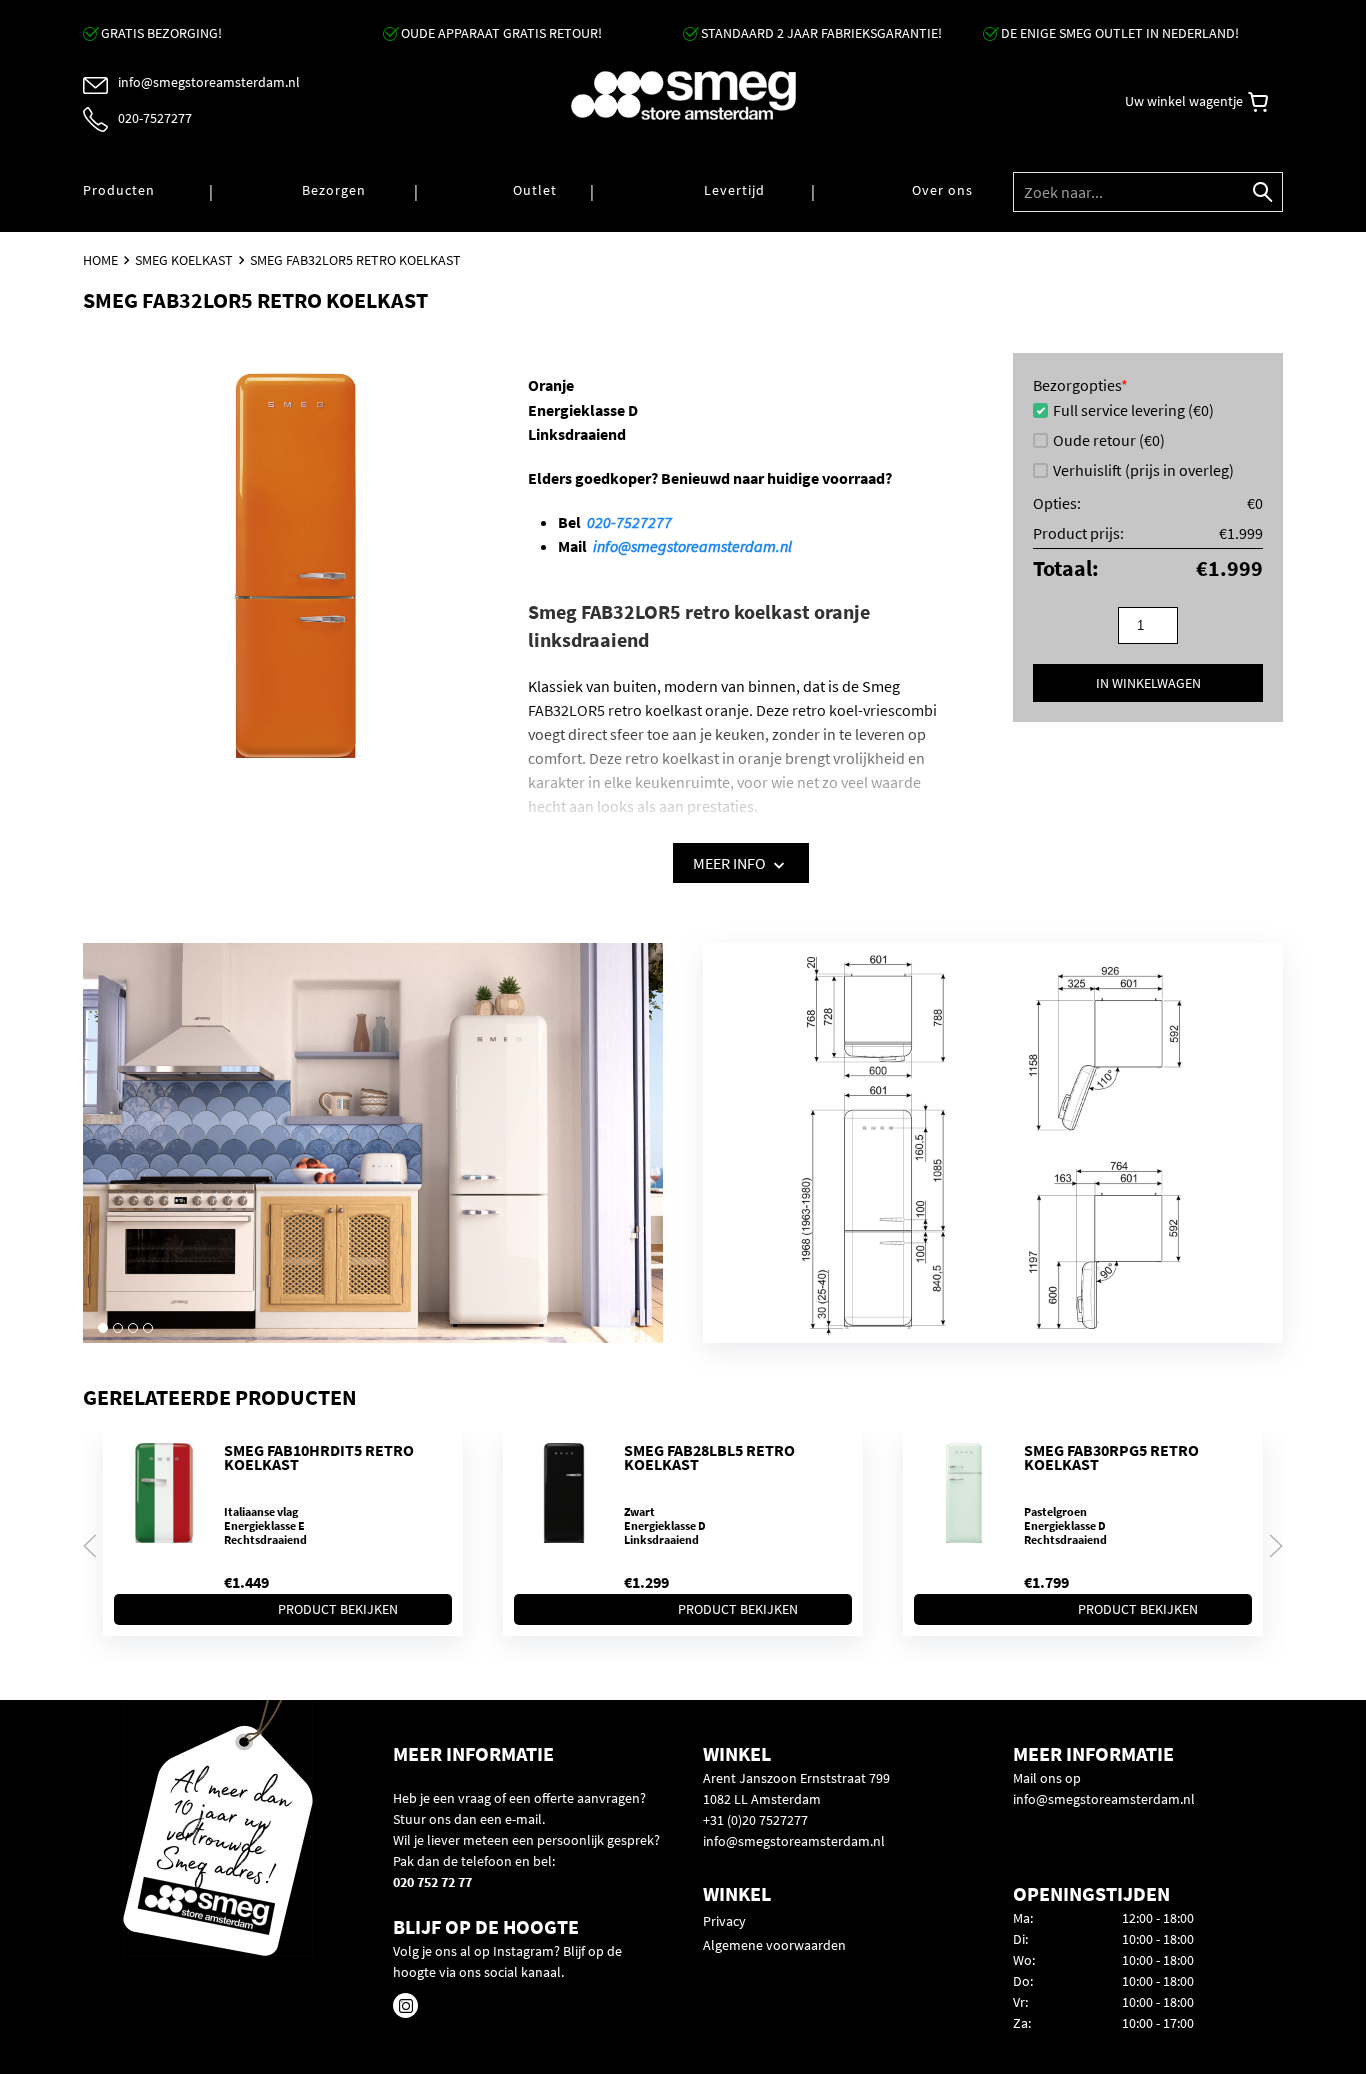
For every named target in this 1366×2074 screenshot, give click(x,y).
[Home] (683, 95)
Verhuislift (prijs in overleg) (1143, 470)
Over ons (942, 190)
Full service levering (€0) (1133, 410)
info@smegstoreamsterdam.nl (692, 546)
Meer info (731, 863)
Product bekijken (338, 1609)
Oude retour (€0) (1109, 440)
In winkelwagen (1148, 683)
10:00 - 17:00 (1158, 2023)
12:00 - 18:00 (1158, 1918)
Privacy (724, 1921)
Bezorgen (334, 190)
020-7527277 (629, 522)
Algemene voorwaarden (774, 1945)
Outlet (535, 190)
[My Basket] (1258, 101)
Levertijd (734, 190)
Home (100, 260)
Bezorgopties (1080, 385)
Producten (119, 190)
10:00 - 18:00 (1158, 1939)
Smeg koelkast (184, 260)
